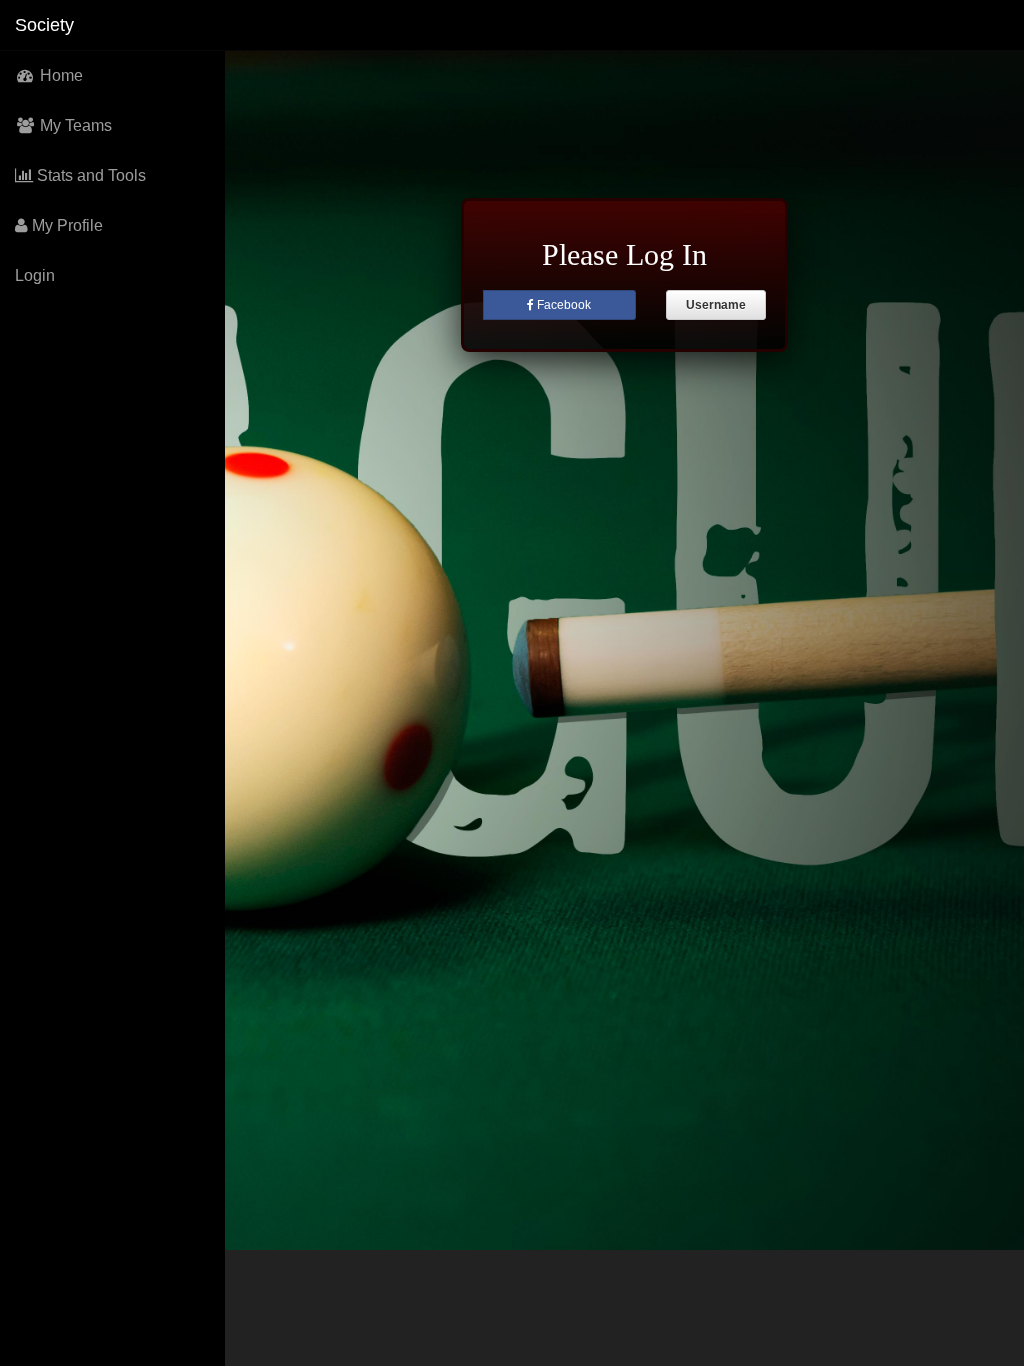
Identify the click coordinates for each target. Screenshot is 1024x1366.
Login (35, 275)
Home (59, 75)
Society (44, 25)
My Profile (65, 225)
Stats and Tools (89, 175)
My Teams (74, 125)
